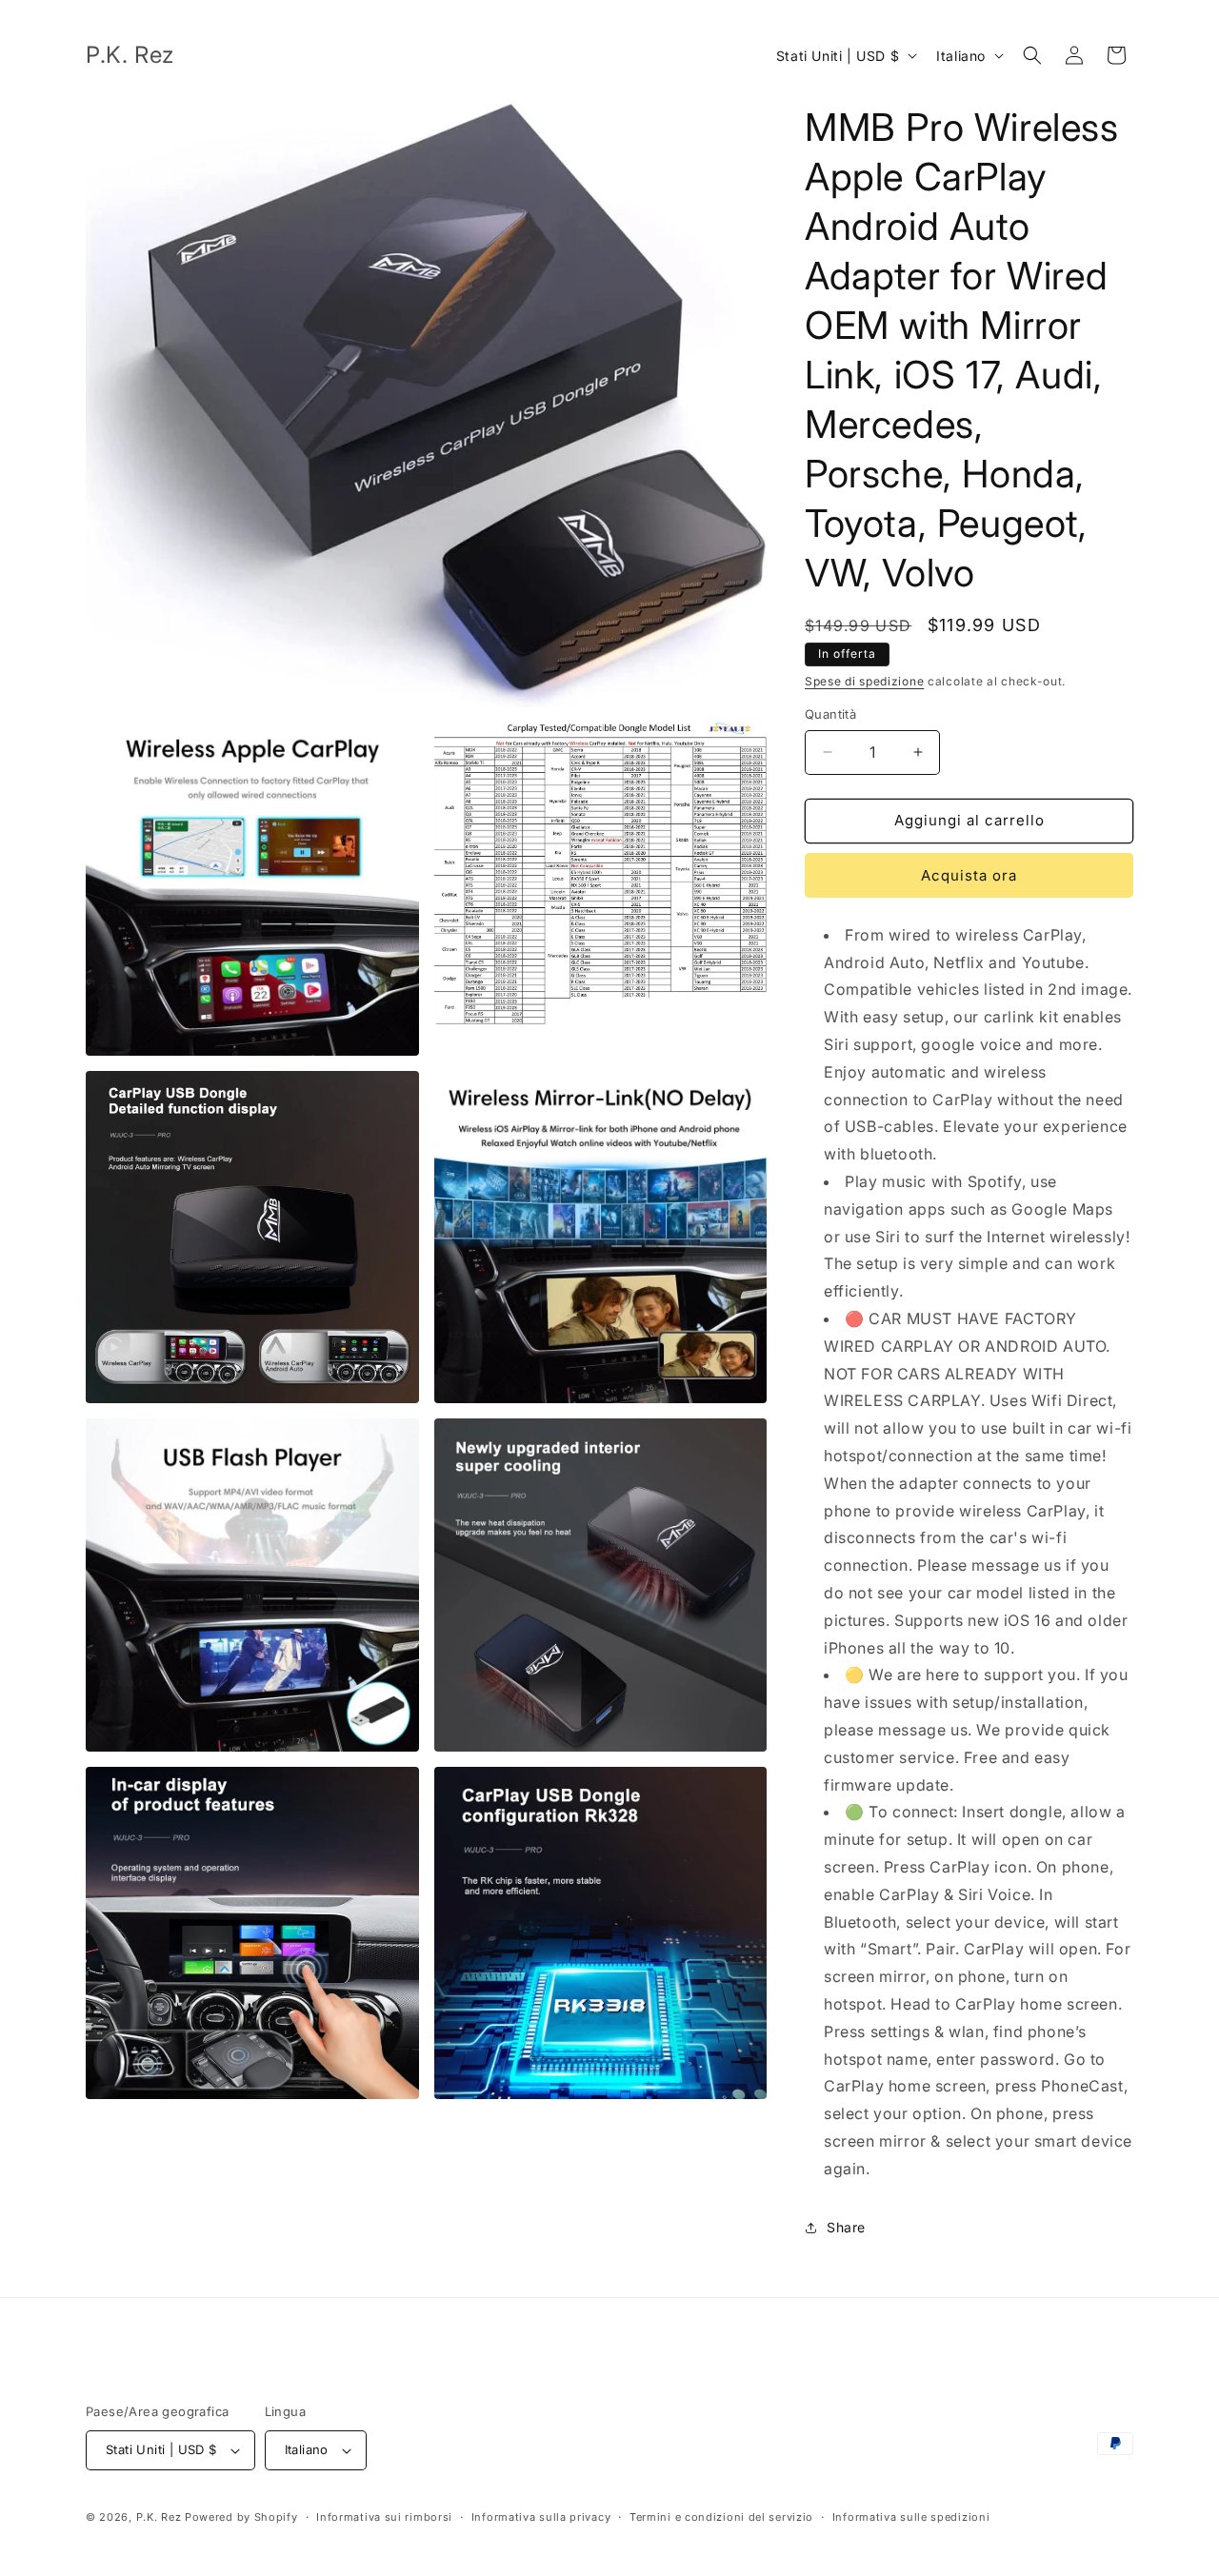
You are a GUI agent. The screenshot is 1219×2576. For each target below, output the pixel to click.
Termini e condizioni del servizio (721, 2517)
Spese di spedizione (864, 681)
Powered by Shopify (241, 2517)
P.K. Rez (159, 2517)
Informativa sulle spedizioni (911, 2517)
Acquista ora (969, 875)
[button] (1032, 55)
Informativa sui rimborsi (384, 2517)
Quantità (830, 714)
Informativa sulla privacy (541, 2517)
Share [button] (846, 2227)
